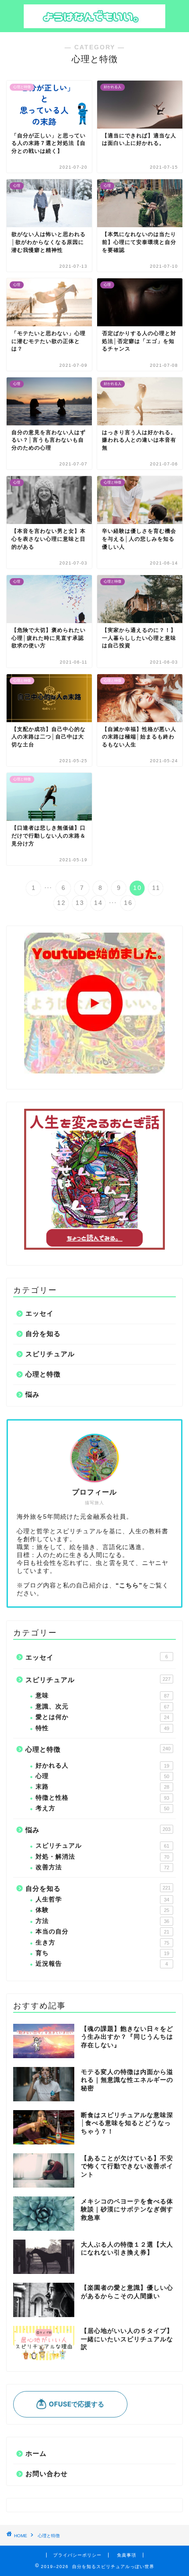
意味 (102, 1696)
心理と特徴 (43, 1374)
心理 (102, 1776)
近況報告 (102, 1964)
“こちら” (129, 1585)
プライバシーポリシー (77, 2555)
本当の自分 (102, 1932)
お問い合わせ (47, 2474)
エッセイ (40, 1313)
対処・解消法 (102, 1857)
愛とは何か (102, 1717)
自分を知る (43, 1334)
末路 (102, 1787)
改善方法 (102, 1867)
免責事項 (127, 2555)
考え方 (102, 1808)
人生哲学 (102, 1899)
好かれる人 (102, 1766)
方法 (102, 1921)
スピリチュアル (50, 1354)
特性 (102, 1728)
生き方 (102, 1943)
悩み (33, 1394)
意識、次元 (102, 1707)
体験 (102, 1910)
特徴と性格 (102, 1798)
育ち (102, 1953)
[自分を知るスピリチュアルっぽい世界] (95, 24)
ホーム (36, 2453)
